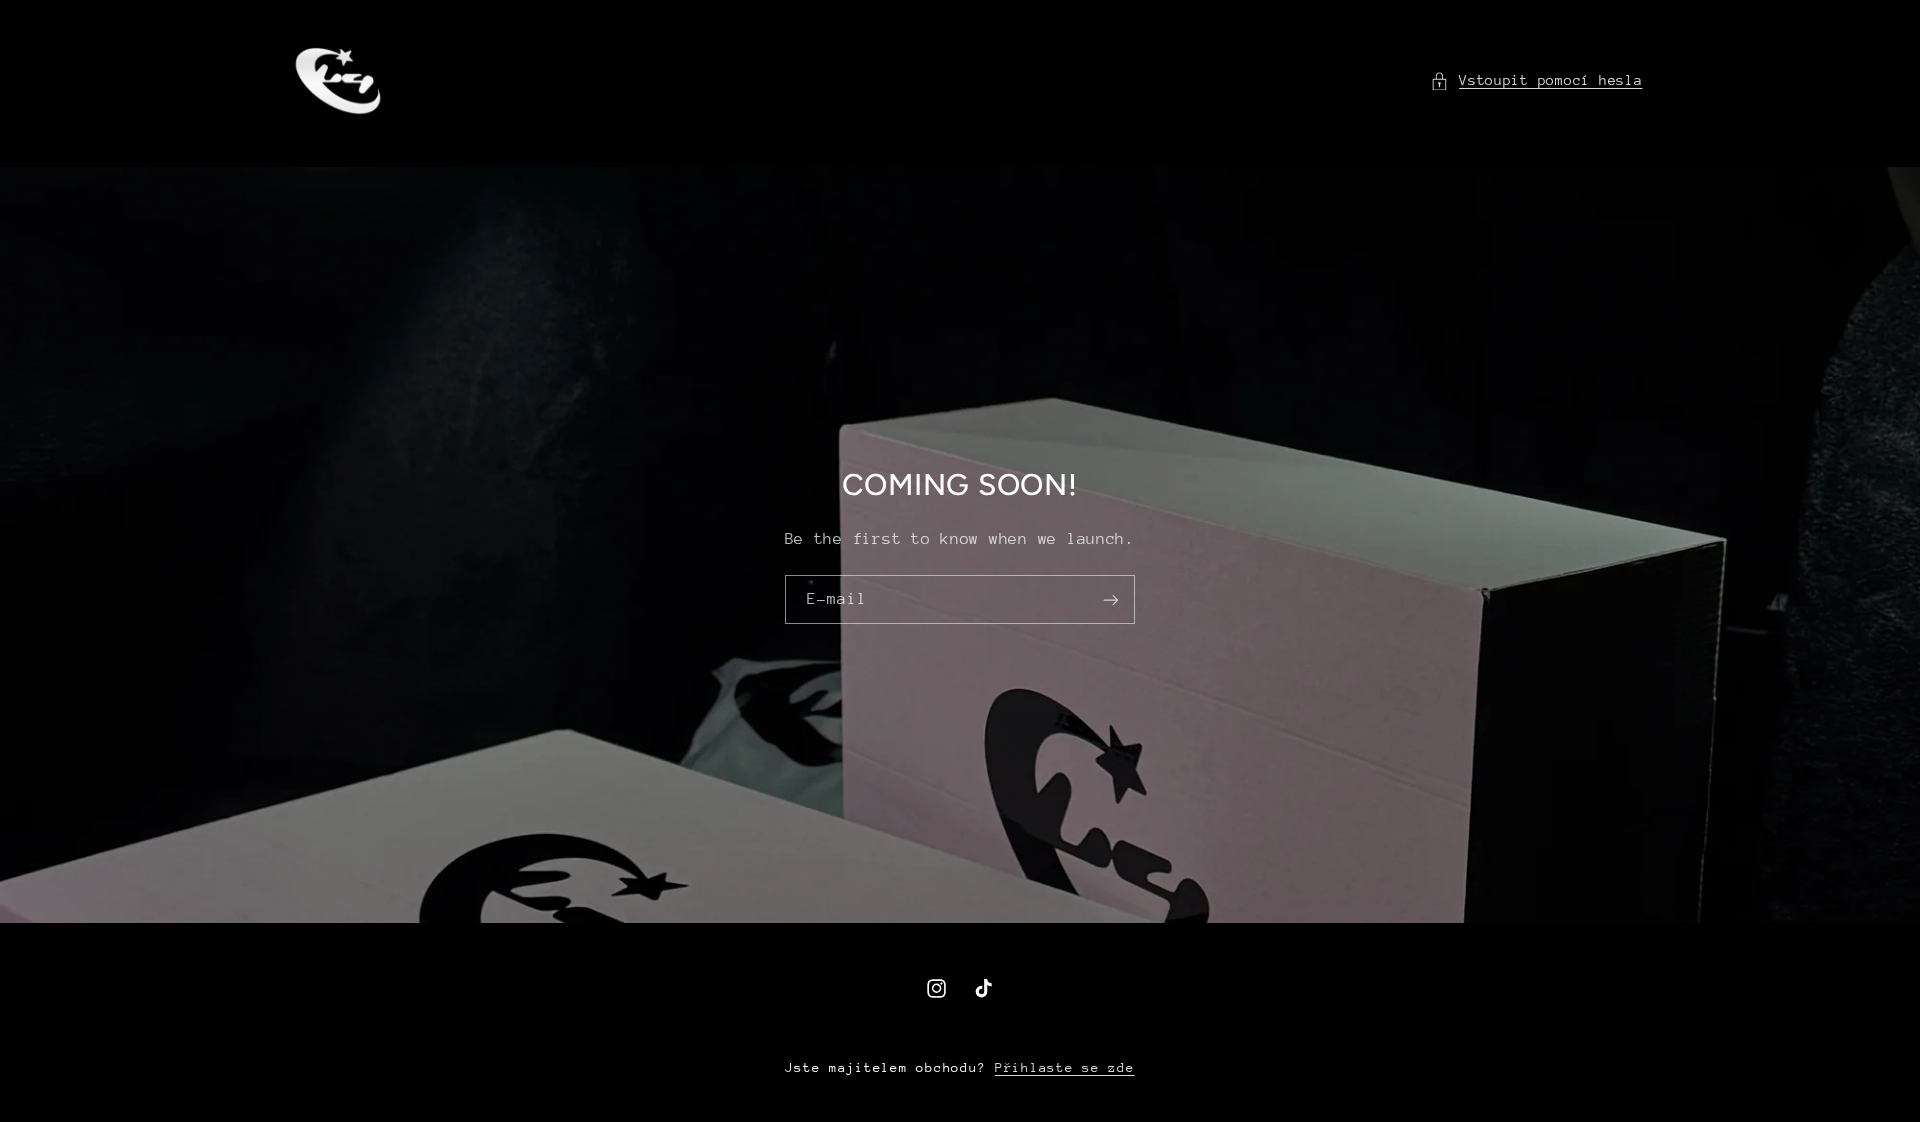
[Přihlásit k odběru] (1111, 599)
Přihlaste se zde (1065, 1067)
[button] (1536, 81)
